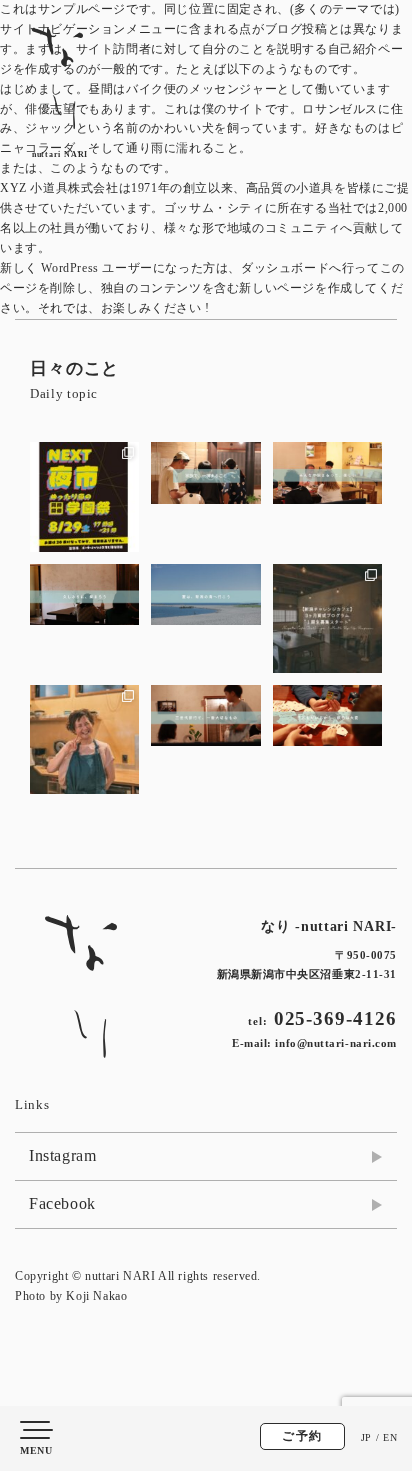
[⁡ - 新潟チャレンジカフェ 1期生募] (327, 618)
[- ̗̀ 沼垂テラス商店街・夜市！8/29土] (84, 496)
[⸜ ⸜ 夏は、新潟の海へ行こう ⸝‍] (205, 618)
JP (366, 1437)
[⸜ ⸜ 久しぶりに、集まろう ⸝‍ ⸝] (84, 618)
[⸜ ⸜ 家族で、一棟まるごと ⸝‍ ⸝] (205, 496)
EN (390, 1437)
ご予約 (302, 1436)
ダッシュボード (285, 268)
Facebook (62, 1203)
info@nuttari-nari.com (336, 1043)
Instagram (62, 1155)
